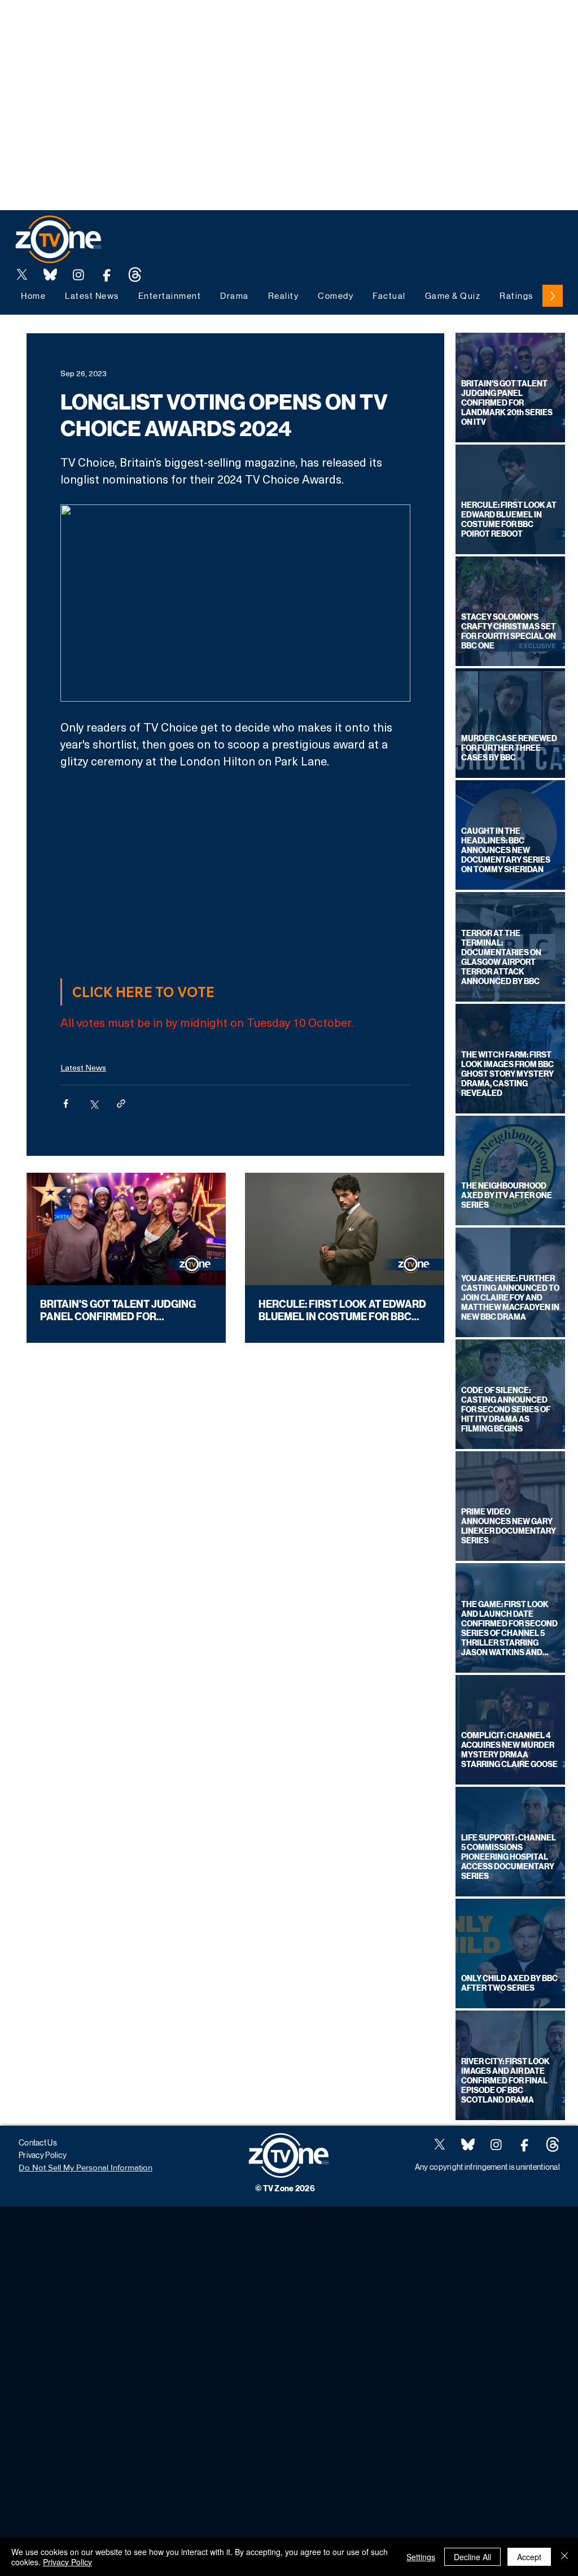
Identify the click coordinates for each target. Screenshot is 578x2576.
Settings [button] (421, 2557)
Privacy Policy (67, 2562)
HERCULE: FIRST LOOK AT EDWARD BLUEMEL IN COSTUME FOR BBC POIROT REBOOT (342, 1311)
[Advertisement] (205, 25)
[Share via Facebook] (66, 1104)
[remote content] (236, 870)
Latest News (83, 1067)
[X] (22, 275)
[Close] (564, 2557)
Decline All (472, 2557)
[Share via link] (121, 1104)
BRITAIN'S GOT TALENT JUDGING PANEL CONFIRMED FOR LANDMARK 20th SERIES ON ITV (118, 1311)
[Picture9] (135, 275)
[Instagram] (78, 275)
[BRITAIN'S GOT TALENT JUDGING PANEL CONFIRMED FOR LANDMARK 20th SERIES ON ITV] (126, 1229)
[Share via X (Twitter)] (93, 1104)
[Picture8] (50, 275)
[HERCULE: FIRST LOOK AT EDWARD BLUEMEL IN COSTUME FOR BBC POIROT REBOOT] (345, 1229)
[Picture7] (107, 275)
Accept (529, 2557)
